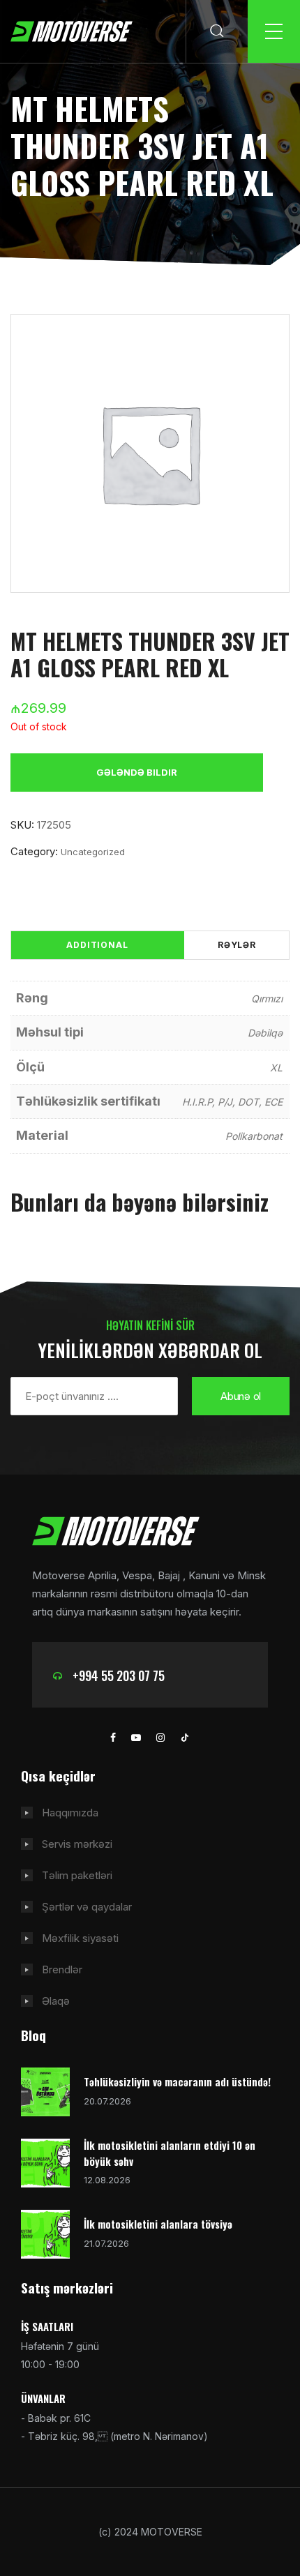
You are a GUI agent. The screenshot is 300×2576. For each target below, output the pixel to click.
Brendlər (62, 1969)
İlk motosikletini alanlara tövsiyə (158, 2224)
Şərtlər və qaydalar (87, 1907)
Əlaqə (56, 2001)
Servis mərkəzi (77, 1844)
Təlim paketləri (77, 1875)
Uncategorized (93, 852)
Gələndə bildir (137, 772)
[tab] (97, 945)
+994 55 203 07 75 (119, 1675)
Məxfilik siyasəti (80, 1938)
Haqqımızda (70, 1813)
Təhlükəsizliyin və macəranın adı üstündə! (177, 2081)
